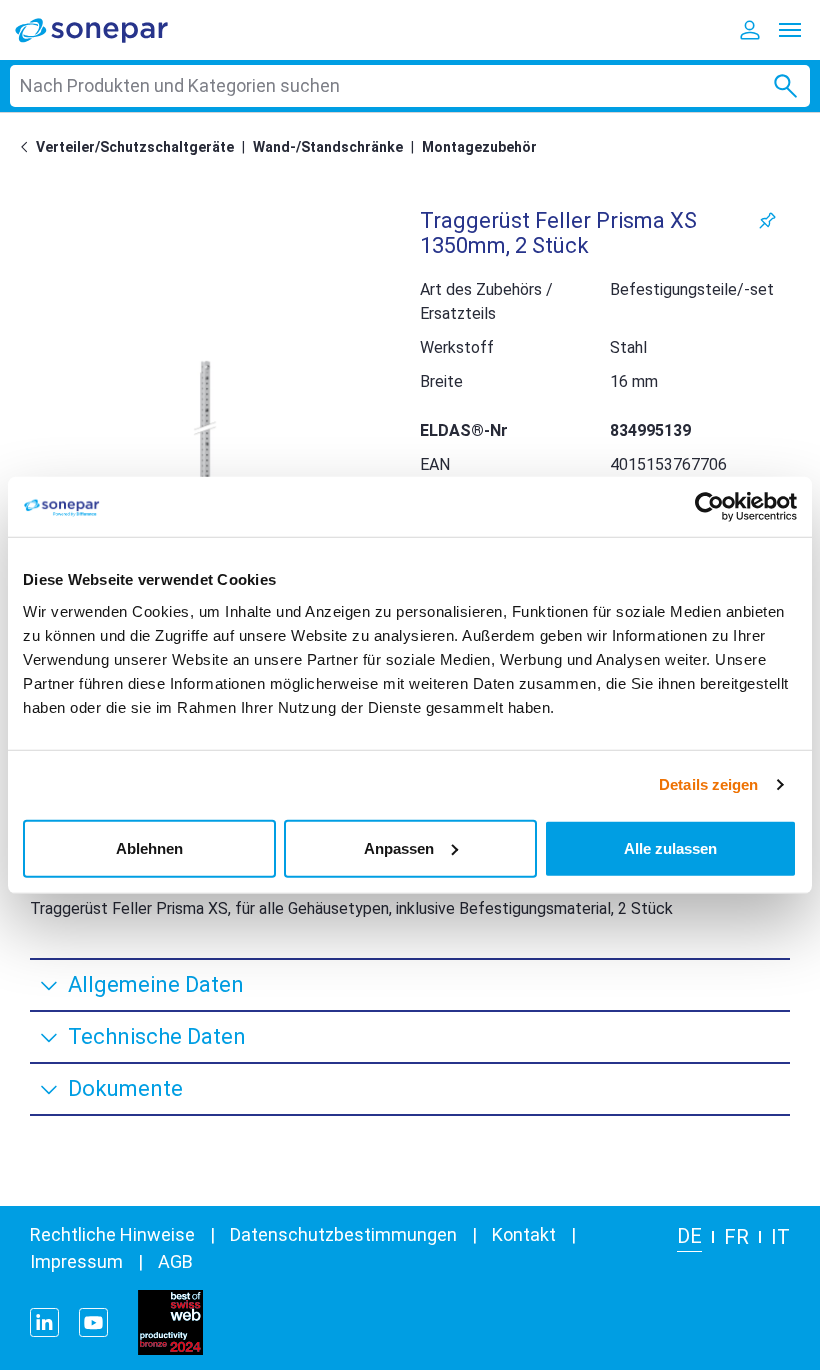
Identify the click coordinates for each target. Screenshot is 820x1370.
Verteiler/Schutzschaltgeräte (135, 147)
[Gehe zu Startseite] (28, 147)
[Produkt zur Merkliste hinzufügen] (767, 220)
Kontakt (524, 1234)
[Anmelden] (750, 30)
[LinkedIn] (44, 1322)
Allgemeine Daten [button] (156, 984)
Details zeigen (708, 784)
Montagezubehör (479, 147)
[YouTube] (93, 1322)
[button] (205, 427)
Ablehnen (149, 847)
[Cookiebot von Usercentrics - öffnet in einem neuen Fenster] (709, 507)
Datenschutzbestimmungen (343, 1234)
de (689, 1236)
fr (736, 1237)
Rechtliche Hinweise (112, 1234)
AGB (175, 1261)
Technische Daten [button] (157, 1036)
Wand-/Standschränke (328, 147)
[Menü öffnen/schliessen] (790, 30)
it (780, 1237)
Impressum (76, 1261)
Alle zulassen (670, 847)
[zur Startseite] (105, 29)
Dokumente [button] (125, 1088)
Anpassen (399, 847)
